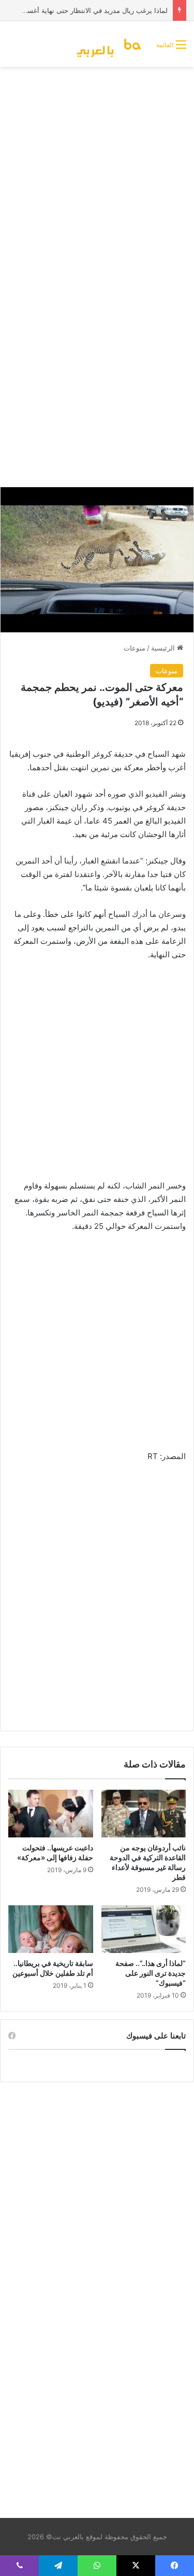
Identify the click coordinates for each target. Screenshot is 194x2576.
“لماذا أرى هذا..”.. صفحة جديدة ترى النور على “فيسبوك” (151, 1973)
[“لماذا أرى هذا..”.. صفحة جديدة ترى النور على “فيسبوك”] (144, 1929)
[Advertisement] (97, 174)
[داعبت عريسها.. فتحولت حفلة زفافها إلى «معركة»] (51, 1814)
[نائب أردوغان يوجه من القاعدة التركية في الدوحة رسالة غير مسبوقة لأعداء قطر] (144, 1814)
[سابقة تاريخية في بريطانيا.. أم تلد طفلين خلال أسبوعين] (51, 1929)
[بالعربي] (112, 44)
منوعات (135, 648)
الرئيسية (164, 648)
